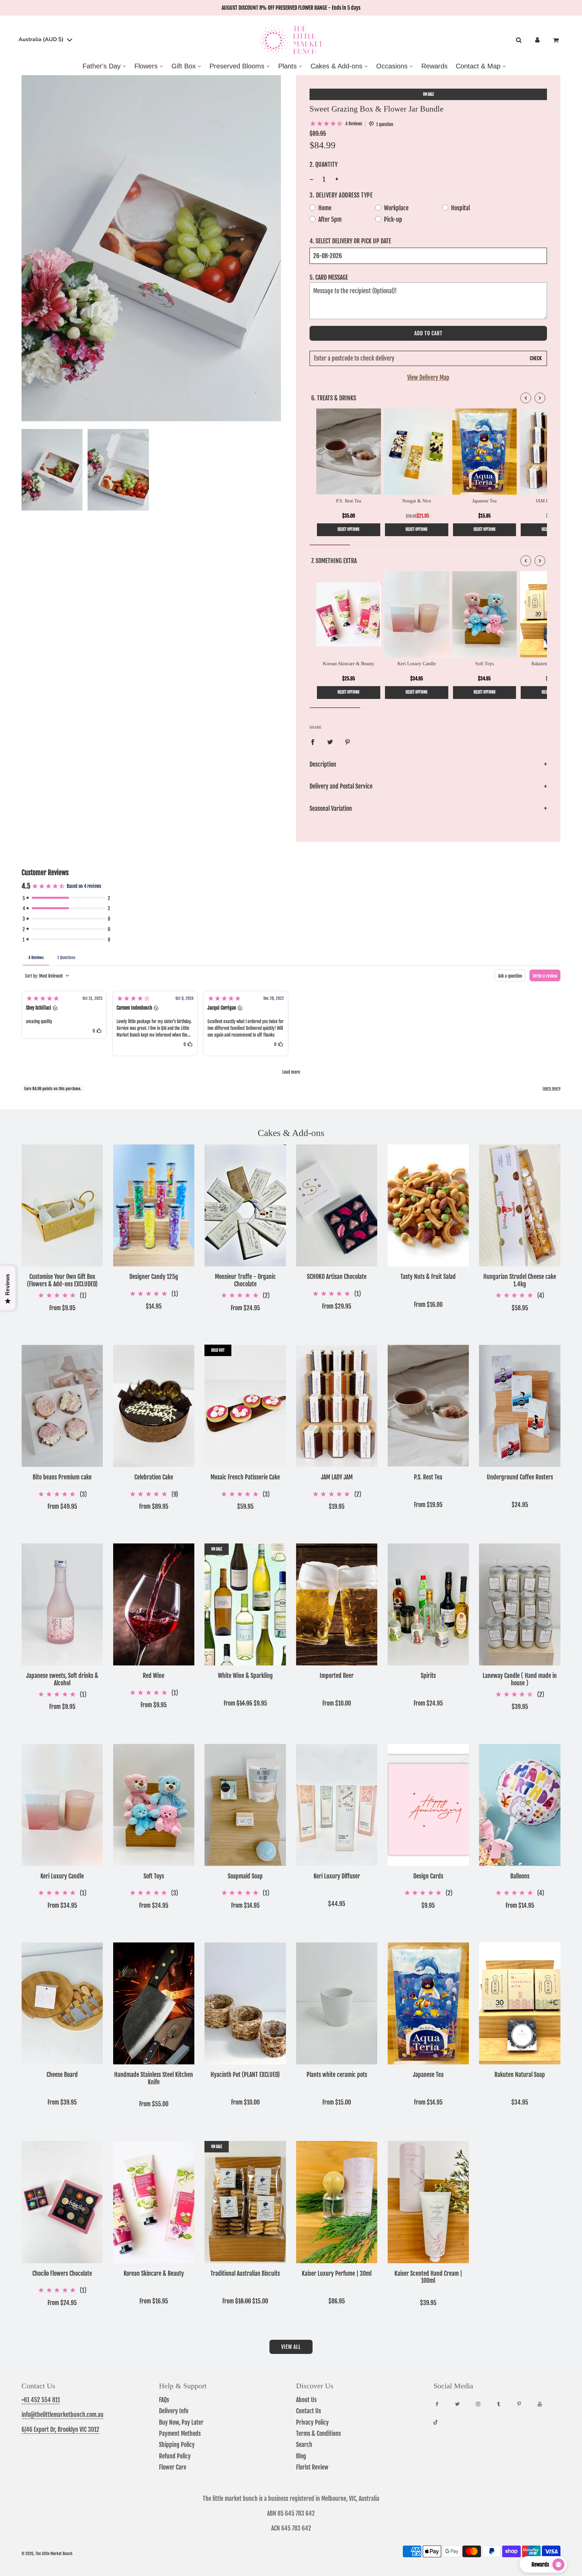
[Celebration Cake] (154, 1406)
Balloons (520, 1876)
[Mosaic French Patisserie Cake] (245, 1406)
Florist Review (312, 2467)
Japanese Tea (428, 2075)
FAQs (164, 2400)
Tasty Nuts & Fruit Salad (428, 1277)
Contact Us (309, 2411)
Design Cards (428, 1876)
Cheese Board (62, 2075)
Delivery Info (174, 2411)
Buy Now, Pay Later (181, 2422)
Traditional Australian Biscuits (245, 2274)
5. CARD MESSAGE (329, 277)
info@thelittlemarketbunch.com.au (62, 2415)
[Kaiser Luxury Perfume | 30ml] (337, 2202)
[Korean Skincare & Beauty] (154, 2202)
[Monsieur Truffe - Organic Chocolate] (245, 1205)
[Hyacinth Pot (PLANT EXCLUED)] (245, 2003)
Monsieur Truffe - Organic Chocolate (245, 1280)
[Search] (519, 40)
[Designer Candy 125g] (154, 1205)
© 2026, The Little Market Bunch (47, 2554)
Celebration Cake (154, 1477)
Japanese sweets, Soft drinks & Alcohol (62, 1679)
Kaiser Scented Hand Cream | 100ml (428, 2277)
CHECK (536, 359)
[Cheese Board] (62, 2003)
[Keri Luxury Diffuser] (337, 1805)
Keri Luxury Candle (62, 1876)
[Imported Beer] (337, 1604)
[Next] (540, 398)
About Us (306, 2400)
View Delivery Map (428, 377)
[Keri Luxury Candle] (62, 1805)
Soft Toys (154, 1876)
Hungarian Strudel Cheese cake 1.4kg (520, 1280)
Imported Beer (337, 1676)
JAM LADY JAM (337, 1477)
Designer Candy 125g (154, 1277)
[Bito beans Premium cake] (62, 1406)
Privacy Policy (312, 2422)
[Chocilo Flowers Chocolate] (62, 2202)
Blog (301, 2456)
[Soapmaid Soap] (245, 1805)
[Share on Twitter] (330, 742)
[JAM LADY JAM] (337, 1406)
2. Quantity (324, 164)
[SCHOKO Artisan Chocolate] (337, 1205)
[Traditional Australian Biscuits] (245, 2202)
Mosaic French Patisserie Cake (245, 1477)
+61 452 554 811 (41, 2400)
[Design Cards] (428, 1805)
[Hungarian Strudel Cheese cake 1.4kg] (520, 1205)
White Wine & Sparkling (245, 1676)
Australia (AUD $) (42, 39)
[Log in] (537, 40)
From (62, 1308)
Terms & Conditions (318, 2433)
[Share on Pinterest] (348, 742)
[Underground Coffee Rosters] (520, 1406)
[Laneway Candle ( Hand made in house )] (520, 1604)
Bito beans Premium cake (62, 1477)
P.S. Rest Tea (428, 1477)
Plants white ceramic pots (337, 2075)
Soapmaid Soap (245, 1876)
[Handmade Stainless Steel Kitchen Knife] (154, 2003)
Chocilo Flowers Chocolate (62, 2274)
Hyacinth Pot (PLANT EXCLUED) (245, 2075)
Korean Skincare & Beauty (154, 2274)
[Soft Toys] (154, 1805)
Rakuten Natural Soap (520, 2075)
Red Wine (154, 1676)
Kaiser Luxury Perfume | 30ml (337, 2274)
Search (304, 2445)
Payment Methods (180, 2433)
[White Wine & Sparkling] (245, 1604)
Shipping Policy (177, 2445)
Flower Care (173, 2467)
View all (291, 2347)
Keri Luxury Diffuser (337, 1876)
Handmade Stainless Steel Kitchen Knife (154, 2078)
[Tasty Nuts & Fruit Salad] (428, 1205)
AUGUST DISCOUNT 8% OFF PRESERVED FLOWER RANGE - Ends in (291, 8)
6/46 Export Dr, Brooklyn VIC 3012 (60, 2429)
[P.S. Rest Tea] (428, 1406)
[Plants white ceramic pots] (337, 2003)
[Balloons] (520, 1805)
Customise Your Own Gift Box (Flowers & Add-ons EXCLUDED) (62, 1280)
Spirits (428, 1676)
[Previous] (526, 398)
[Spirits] (428, 1604)
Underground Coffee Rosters (520, 1477)
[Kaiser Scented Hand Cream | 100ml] (428, 2202)
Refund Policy (175, 2456)
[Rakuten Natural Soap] (520, 2003)
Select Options (348, 529)
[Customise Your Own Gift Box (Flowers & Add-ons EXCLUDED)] (62, 1205)
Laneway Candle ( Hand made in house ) (520, 1679)
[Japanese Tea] (428, 2003)
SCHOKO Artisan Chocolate (337, 1277)
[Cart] (557, 40)
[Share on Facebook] (313, 742)
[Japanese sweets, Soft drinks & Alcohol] (62, 1604)
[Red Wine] (154, 1604)
